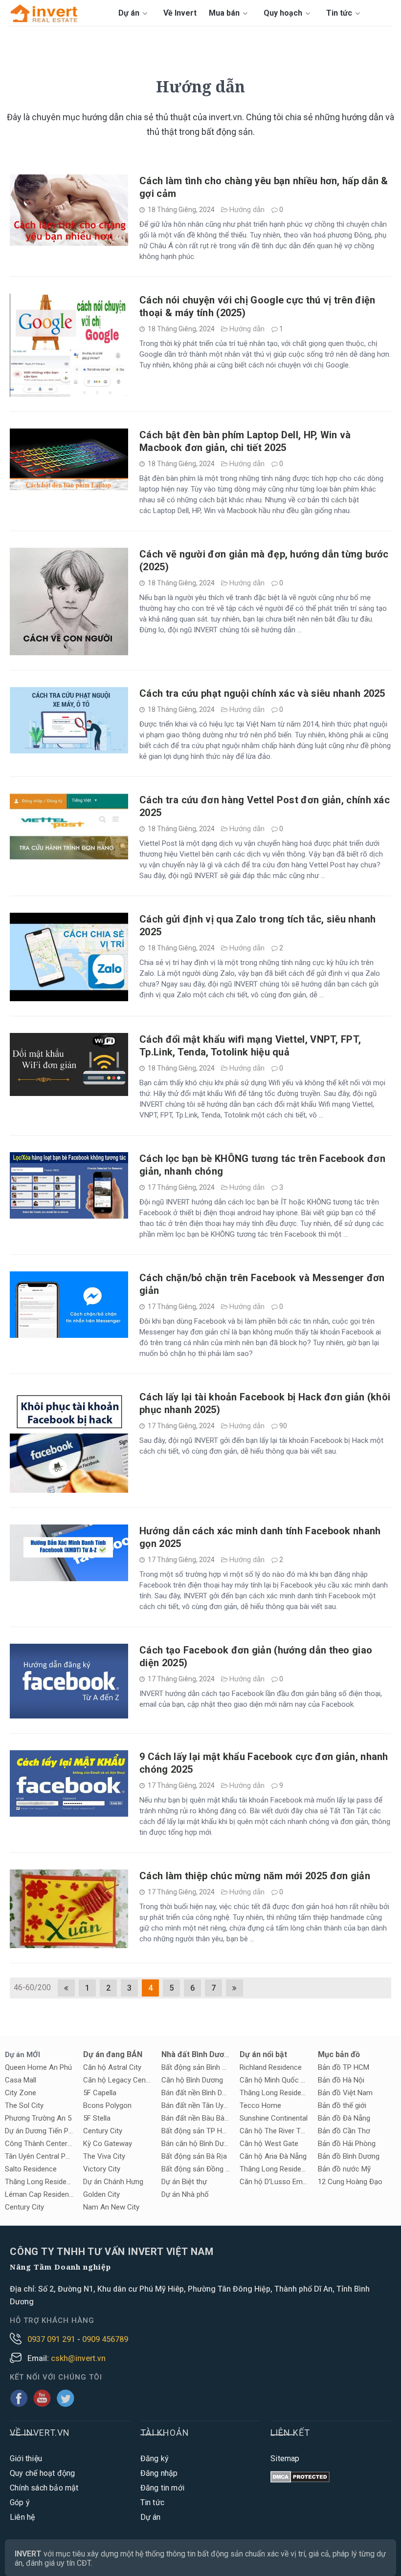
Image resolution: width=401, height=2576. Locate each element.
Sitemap (285, 2458)
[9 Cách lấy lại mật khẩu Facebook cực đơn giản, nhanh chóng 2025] (69, 1812)
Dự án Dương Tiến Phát (39, 2131)
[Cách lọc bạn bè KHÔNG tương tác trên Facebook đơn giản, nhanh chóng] (69, 1214)
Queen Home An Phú (38, 2067)
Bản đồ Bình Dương (349, 2156)
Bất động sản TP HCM (196, 2131)
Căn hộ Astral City (112, 2067)
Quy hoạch (284, 13)
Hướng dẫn (247, 210)
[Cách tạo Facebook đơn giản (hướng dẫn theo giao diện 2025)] (69, 1714)
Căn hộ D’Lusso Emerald (274, 2182)
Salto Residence (31, 2169)
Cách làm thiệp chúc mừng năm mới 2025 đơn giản (255, 1876)
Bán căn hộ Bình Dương (196, 2144)
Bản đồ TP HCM (344, 2067)
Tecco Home (260, 2105)
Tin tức (340, 13)
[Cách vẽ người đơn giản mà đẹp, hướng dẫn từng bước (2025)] (69, 651)
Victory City (102, 2169)
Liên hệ (22, 2517)
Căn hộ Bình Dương (192, 2080)
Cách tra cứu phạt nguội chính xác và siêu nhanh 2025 (262, 693)
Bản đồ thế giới (342, 2105)
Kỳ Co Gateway (108, 2144)
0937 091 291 (52, 2339)
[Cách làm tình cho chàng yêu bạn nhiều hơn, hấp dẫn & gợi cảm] (69, 241)
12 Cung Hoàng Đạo (350, 2182)
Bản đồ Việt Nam (345, 2093)
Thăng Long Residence (274, 2093)
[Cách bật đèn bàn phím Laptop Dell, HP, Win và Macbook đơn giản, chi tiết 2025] (69, 485)
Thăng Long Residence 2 (39, 2182)
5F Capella (100, 2093)
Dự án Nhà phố (185, 2194)
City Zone (21, 2093)
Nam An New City (111, 2207)
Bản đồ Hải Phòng (347, 2144)
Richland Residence (271, 2067)
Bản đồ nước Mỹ (344, 2169)
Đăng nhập (159, 2473)
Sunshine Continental (274, 2118)
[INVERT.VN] (45, 13)
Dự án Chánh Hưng (113, 2182)
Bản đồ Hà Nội (341, 2080)
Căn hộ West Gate (269, 2144)
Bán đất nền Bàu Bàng (196, 2118)
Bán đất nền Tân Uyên (196, 2105)
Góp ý (20, 2502)
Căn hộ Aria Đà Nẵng (273, 2156)
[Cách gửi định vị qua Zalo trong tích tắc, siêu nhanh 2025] (69, 997)
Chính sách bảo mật (44, 2488)
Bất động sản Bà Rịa (194, 2156)
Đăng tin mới (162, 2488)
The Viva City (104, 2156)
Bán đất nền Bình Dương (196, 2093)
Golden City (101, 2194)
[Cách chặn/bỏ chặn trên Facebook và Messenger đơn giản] (69, 1333)
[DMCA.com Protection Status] (300, 2478)
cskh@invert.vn (78, 2358)
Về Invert (180, 13)
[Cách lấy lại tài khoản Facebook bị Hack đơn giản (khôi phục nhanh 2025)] (69, 1488)
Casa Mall (21, 2080)
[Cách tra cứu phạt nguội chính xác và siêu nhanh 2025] (69, 749)
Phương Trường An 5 (38, 2118)
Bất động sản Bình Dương (196, 2067)
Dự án (130, 13)
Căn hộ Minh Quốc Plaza (274, 2080)
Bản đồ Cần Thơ (344, 2131)
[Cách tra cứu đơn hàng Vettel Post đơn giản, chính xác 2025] (69, 855)
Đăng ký (155, 2458)
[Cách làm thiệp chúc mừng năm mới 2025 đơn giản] (69, 1943)
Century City (24, 2207)
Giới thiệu (26, 2458)
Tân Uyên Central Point (39, 2156)
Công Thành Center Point (39, 2144)
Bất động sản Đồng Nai (196, 2169)
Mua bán (225, 13)
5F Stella (97, 2118)
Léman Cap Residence (39, 2194)
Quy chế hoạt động (42, 2473)
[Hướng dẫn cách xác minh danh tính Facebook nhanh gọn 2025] (69, 1577)
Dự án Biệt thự (184, 2182)
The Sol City (24, 2105)
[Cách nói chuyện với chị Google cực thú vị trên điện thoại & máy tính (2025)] (69, 392)
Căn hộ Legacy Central (117, 2080)
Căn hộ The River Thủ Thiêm (274, 2131)
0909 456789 (105, 2339)
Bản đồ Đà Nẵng (344, 2118)
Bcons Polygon (107, 2105)
